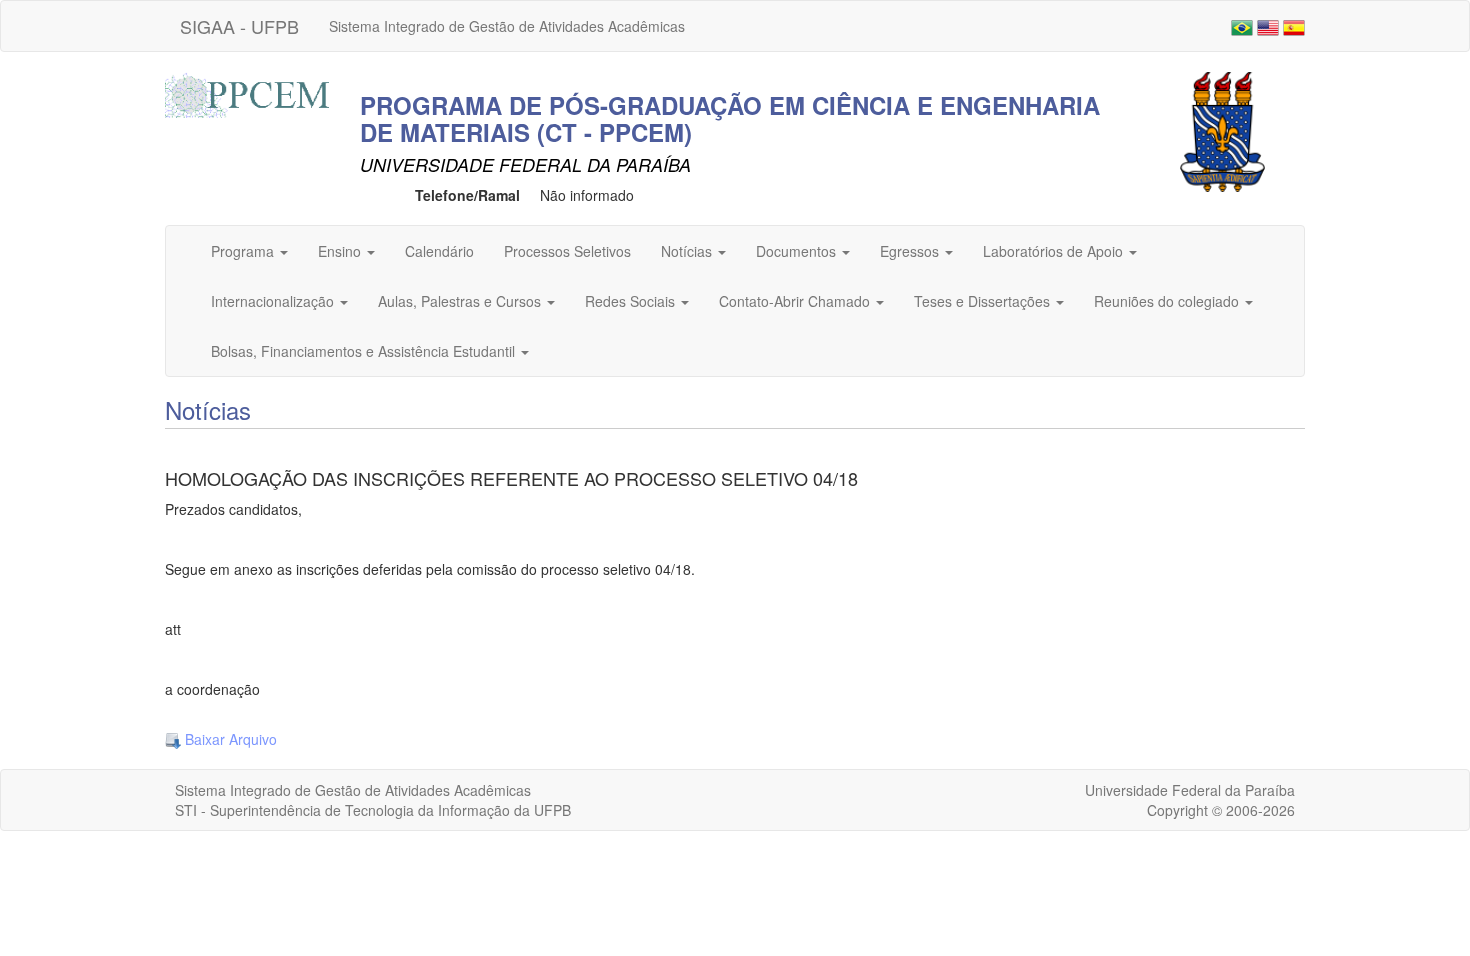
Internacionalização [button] (274, 301)
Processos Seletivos (567, 251)
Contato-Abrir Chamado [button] (796, 301)
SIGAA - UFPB (239, 26)
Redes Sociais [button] (632, 301)
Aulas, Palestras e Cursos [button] (461, 301)
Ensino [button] (341, 251)
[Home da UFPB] (1222, 130)
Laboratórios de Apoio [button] (1055, 251)
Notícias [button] (688, 251)
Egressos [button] (911, 251)
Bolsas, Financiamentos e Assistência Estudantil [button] (365, 351)
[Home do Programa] (250, 93)
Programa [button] (244, 251)
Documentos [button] (798, 251)
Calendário (439, 251)
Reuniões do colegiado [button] (1168, 301)
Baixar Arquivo (229, 739)
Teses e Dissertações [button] (984, 301)
